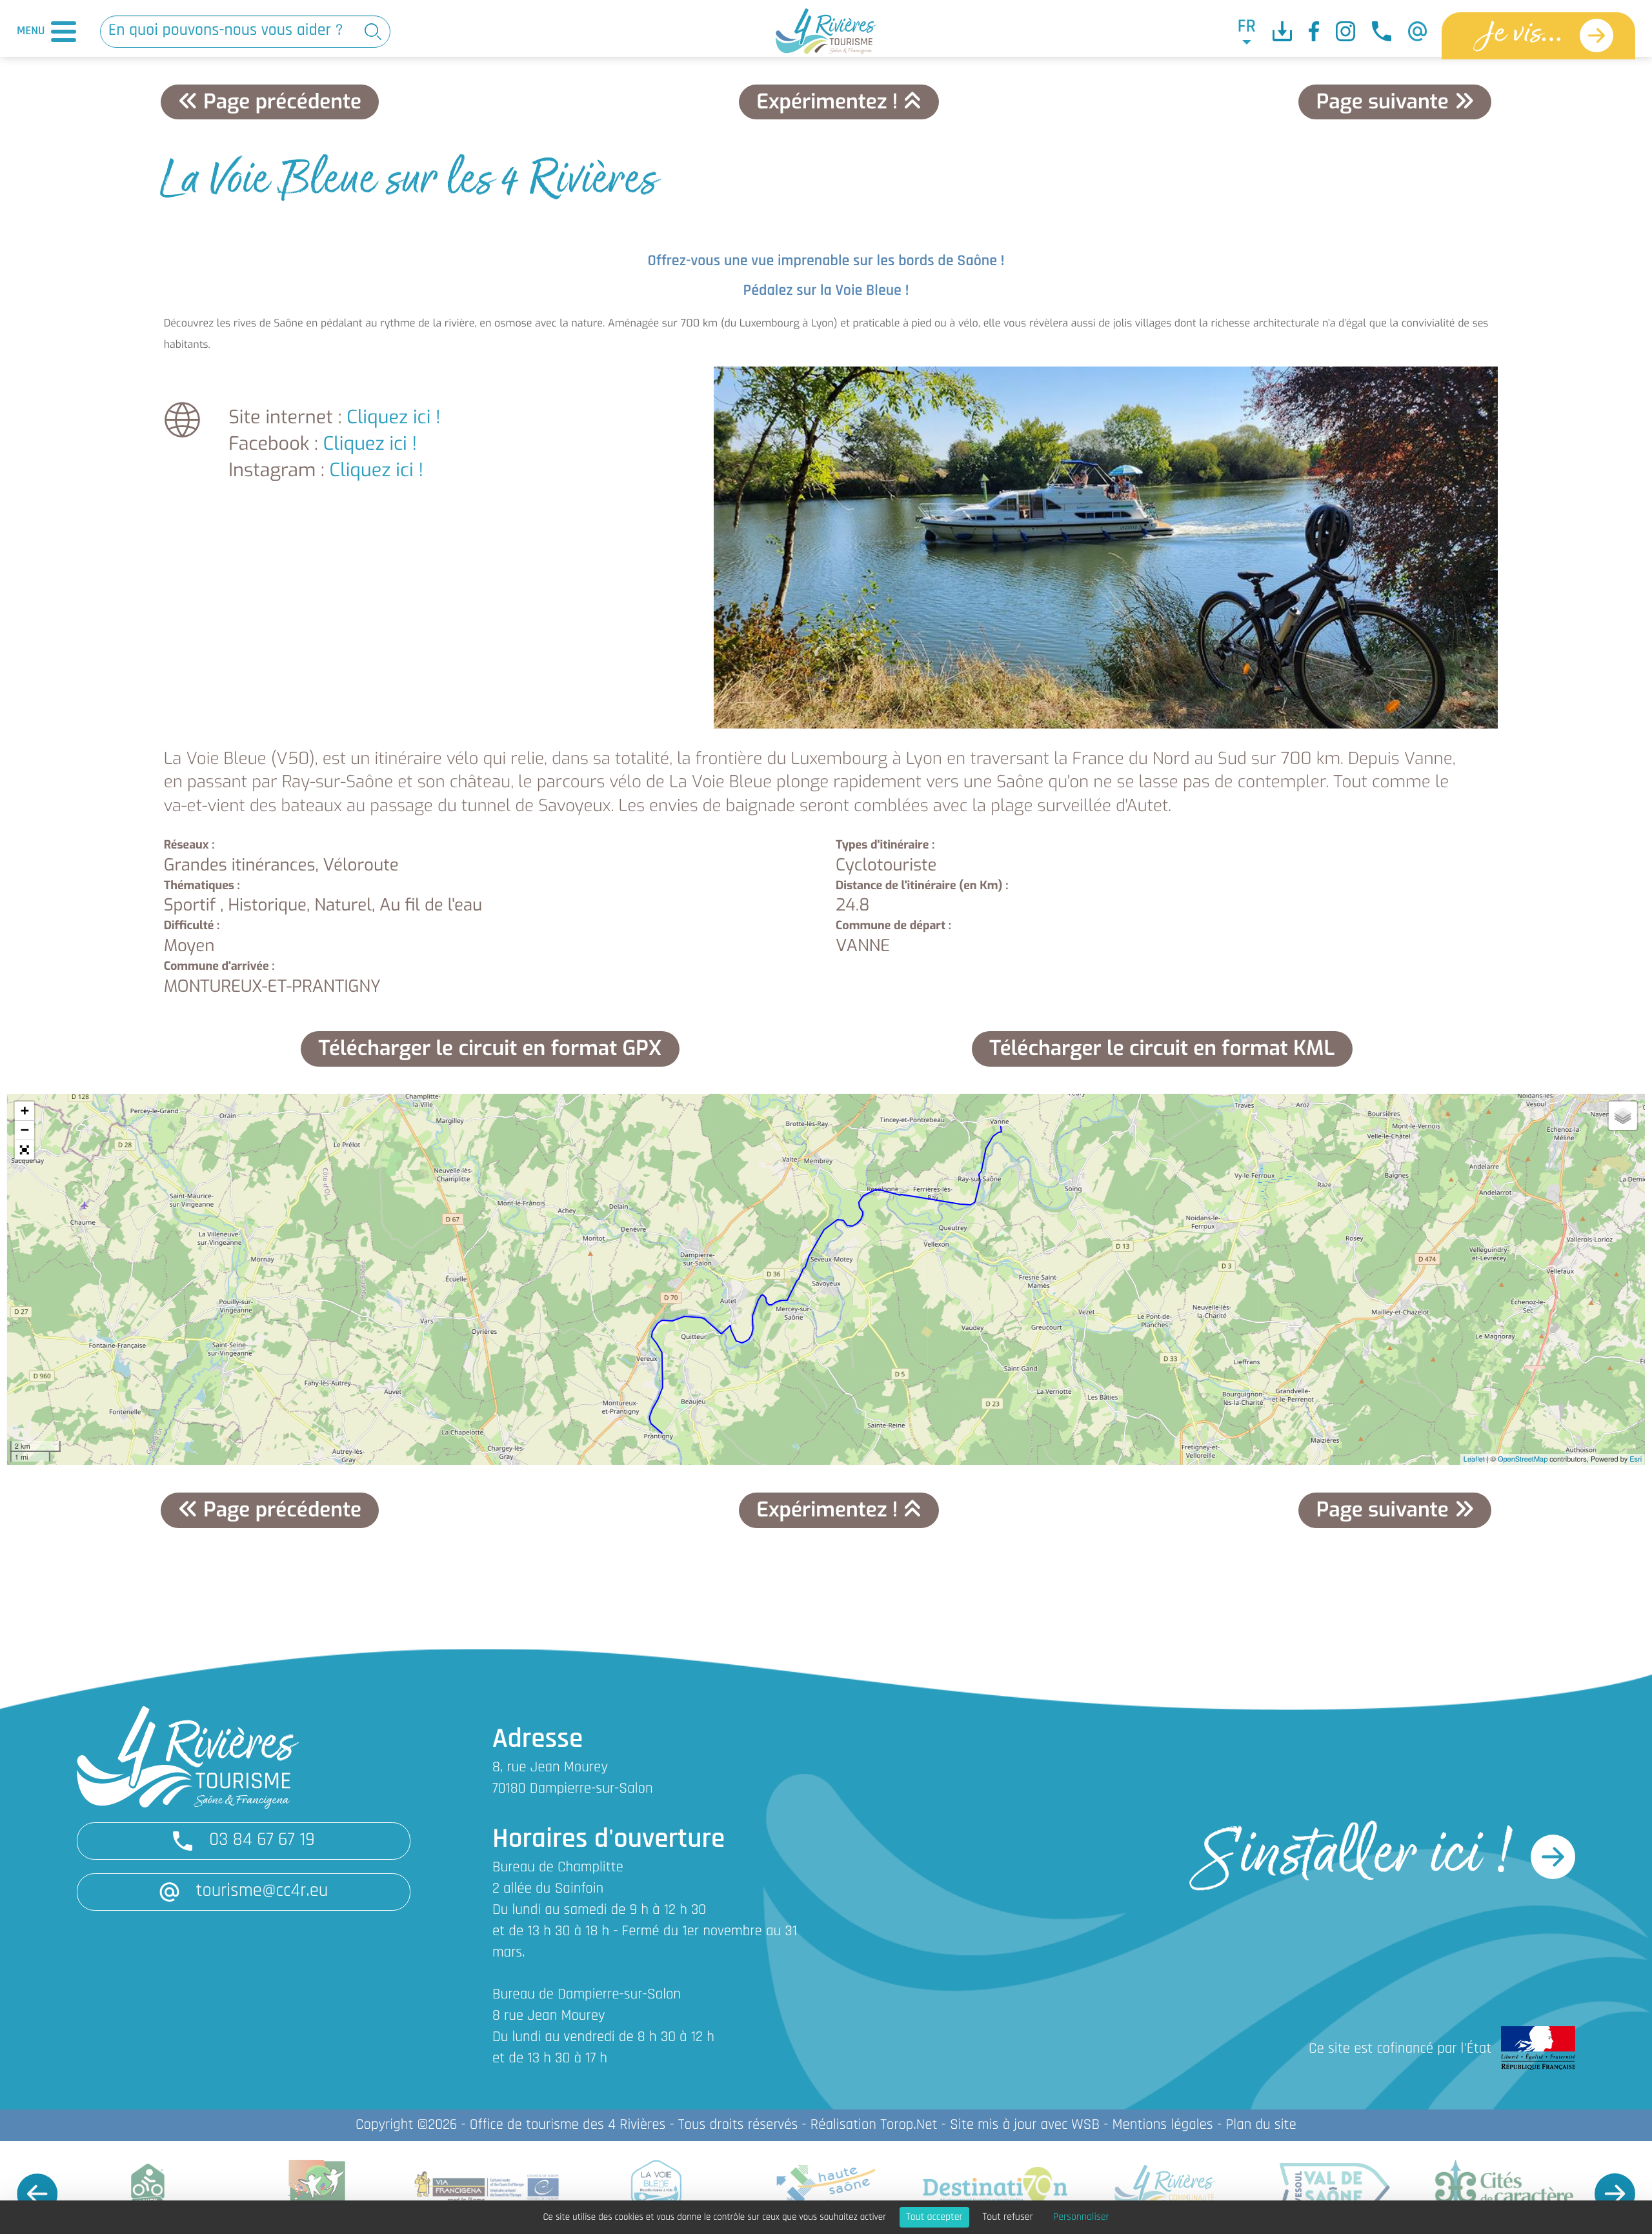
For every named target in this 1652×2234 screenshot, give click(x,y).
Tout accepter (934, 2217)
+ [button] (25, 1111)
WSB (1085, 2125)
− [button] (25, 1130)
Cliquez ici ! (394, 418)
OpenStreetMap (1523, 1459)
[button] (25, 1150)
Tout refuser (1008, 2217)
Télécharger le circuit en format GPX (490, 1049)
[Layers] (1623, 1116)
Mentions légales (1162, 2125)
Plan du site (1261, 2125)
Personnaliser (1081, 2217)
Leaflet (1474, 1459)
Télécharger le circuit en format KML (1162, 1049)
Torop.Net (909, 2125)
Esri (1636, 1459)
